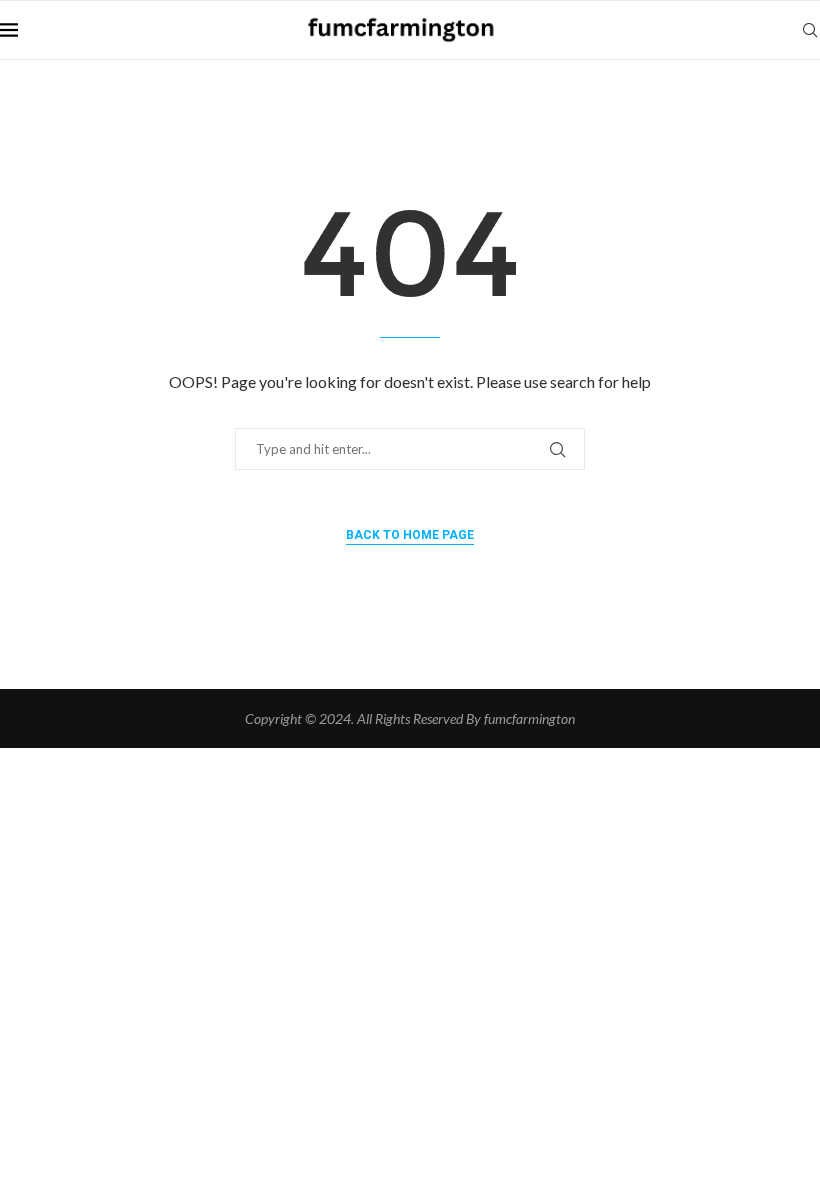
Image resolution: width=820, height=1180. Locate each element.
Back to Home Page (410, 535)
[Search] (810, 30)
